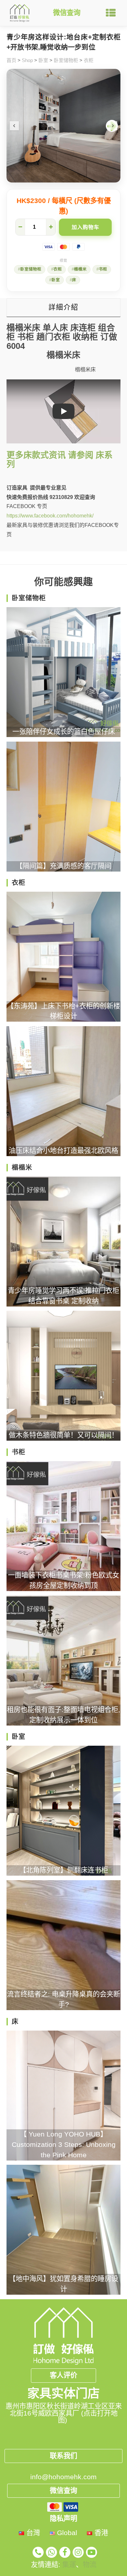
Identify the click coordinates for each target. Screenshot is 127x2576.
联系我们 (63, 2456)
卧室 (43, 60)
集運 (69, 2565)
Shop (27, 60)
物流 (90, 2565)
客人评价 (63, 2375)
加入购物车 (85, 227)
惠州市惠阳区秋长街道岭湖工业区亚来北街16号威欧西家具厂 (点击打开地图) (64, 2413)
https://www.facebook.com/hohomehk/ (50, 516)
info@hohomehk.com (63, 2477)
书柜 (103, 269)
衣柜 (89, 60)
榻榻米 (80, 269)
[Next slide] (113, 126)
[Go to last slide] (14, 126)
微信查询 (67, 13)
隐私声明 (63, 2519)
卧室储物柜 (66, 60)
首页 (11, 60)
